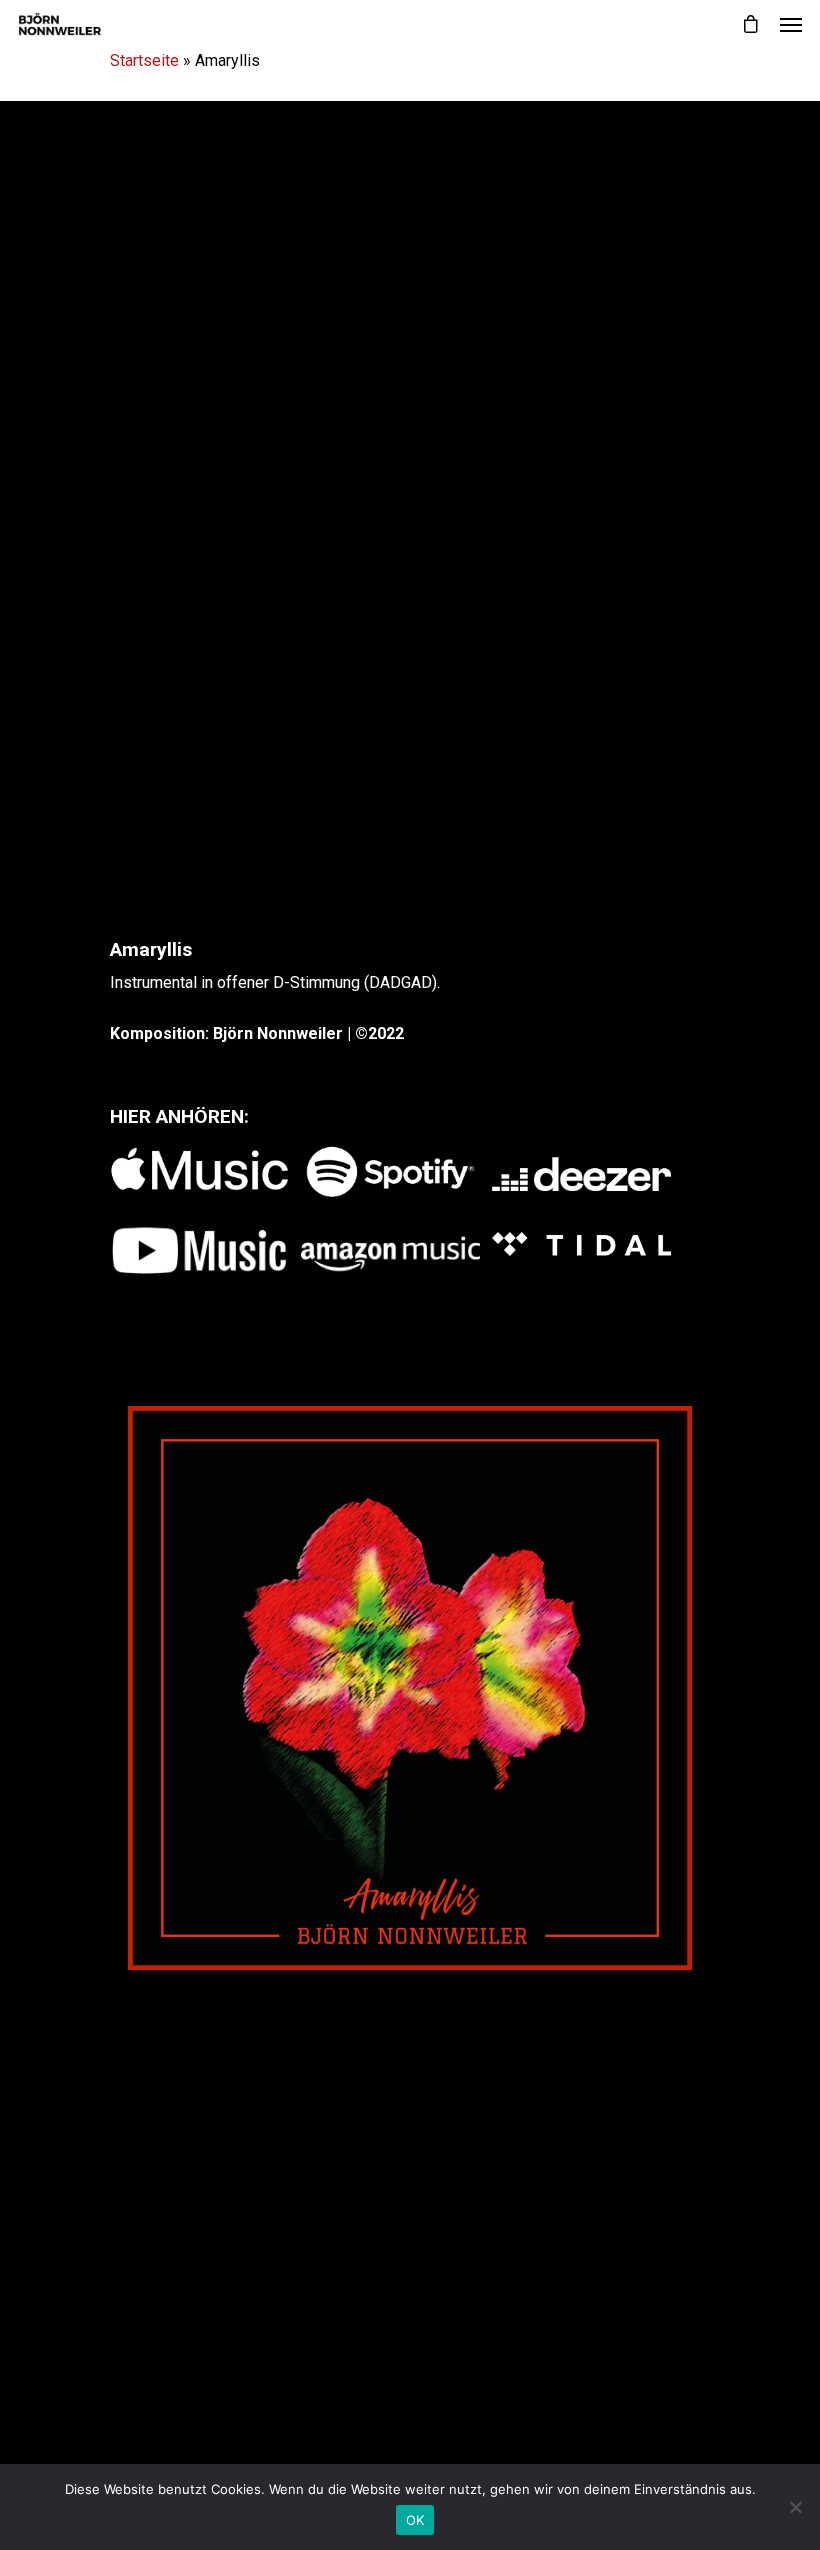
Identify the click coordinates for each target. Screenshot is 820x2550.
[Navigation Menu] (791, 24)
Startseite (144, 60)
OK (415, 2520)
